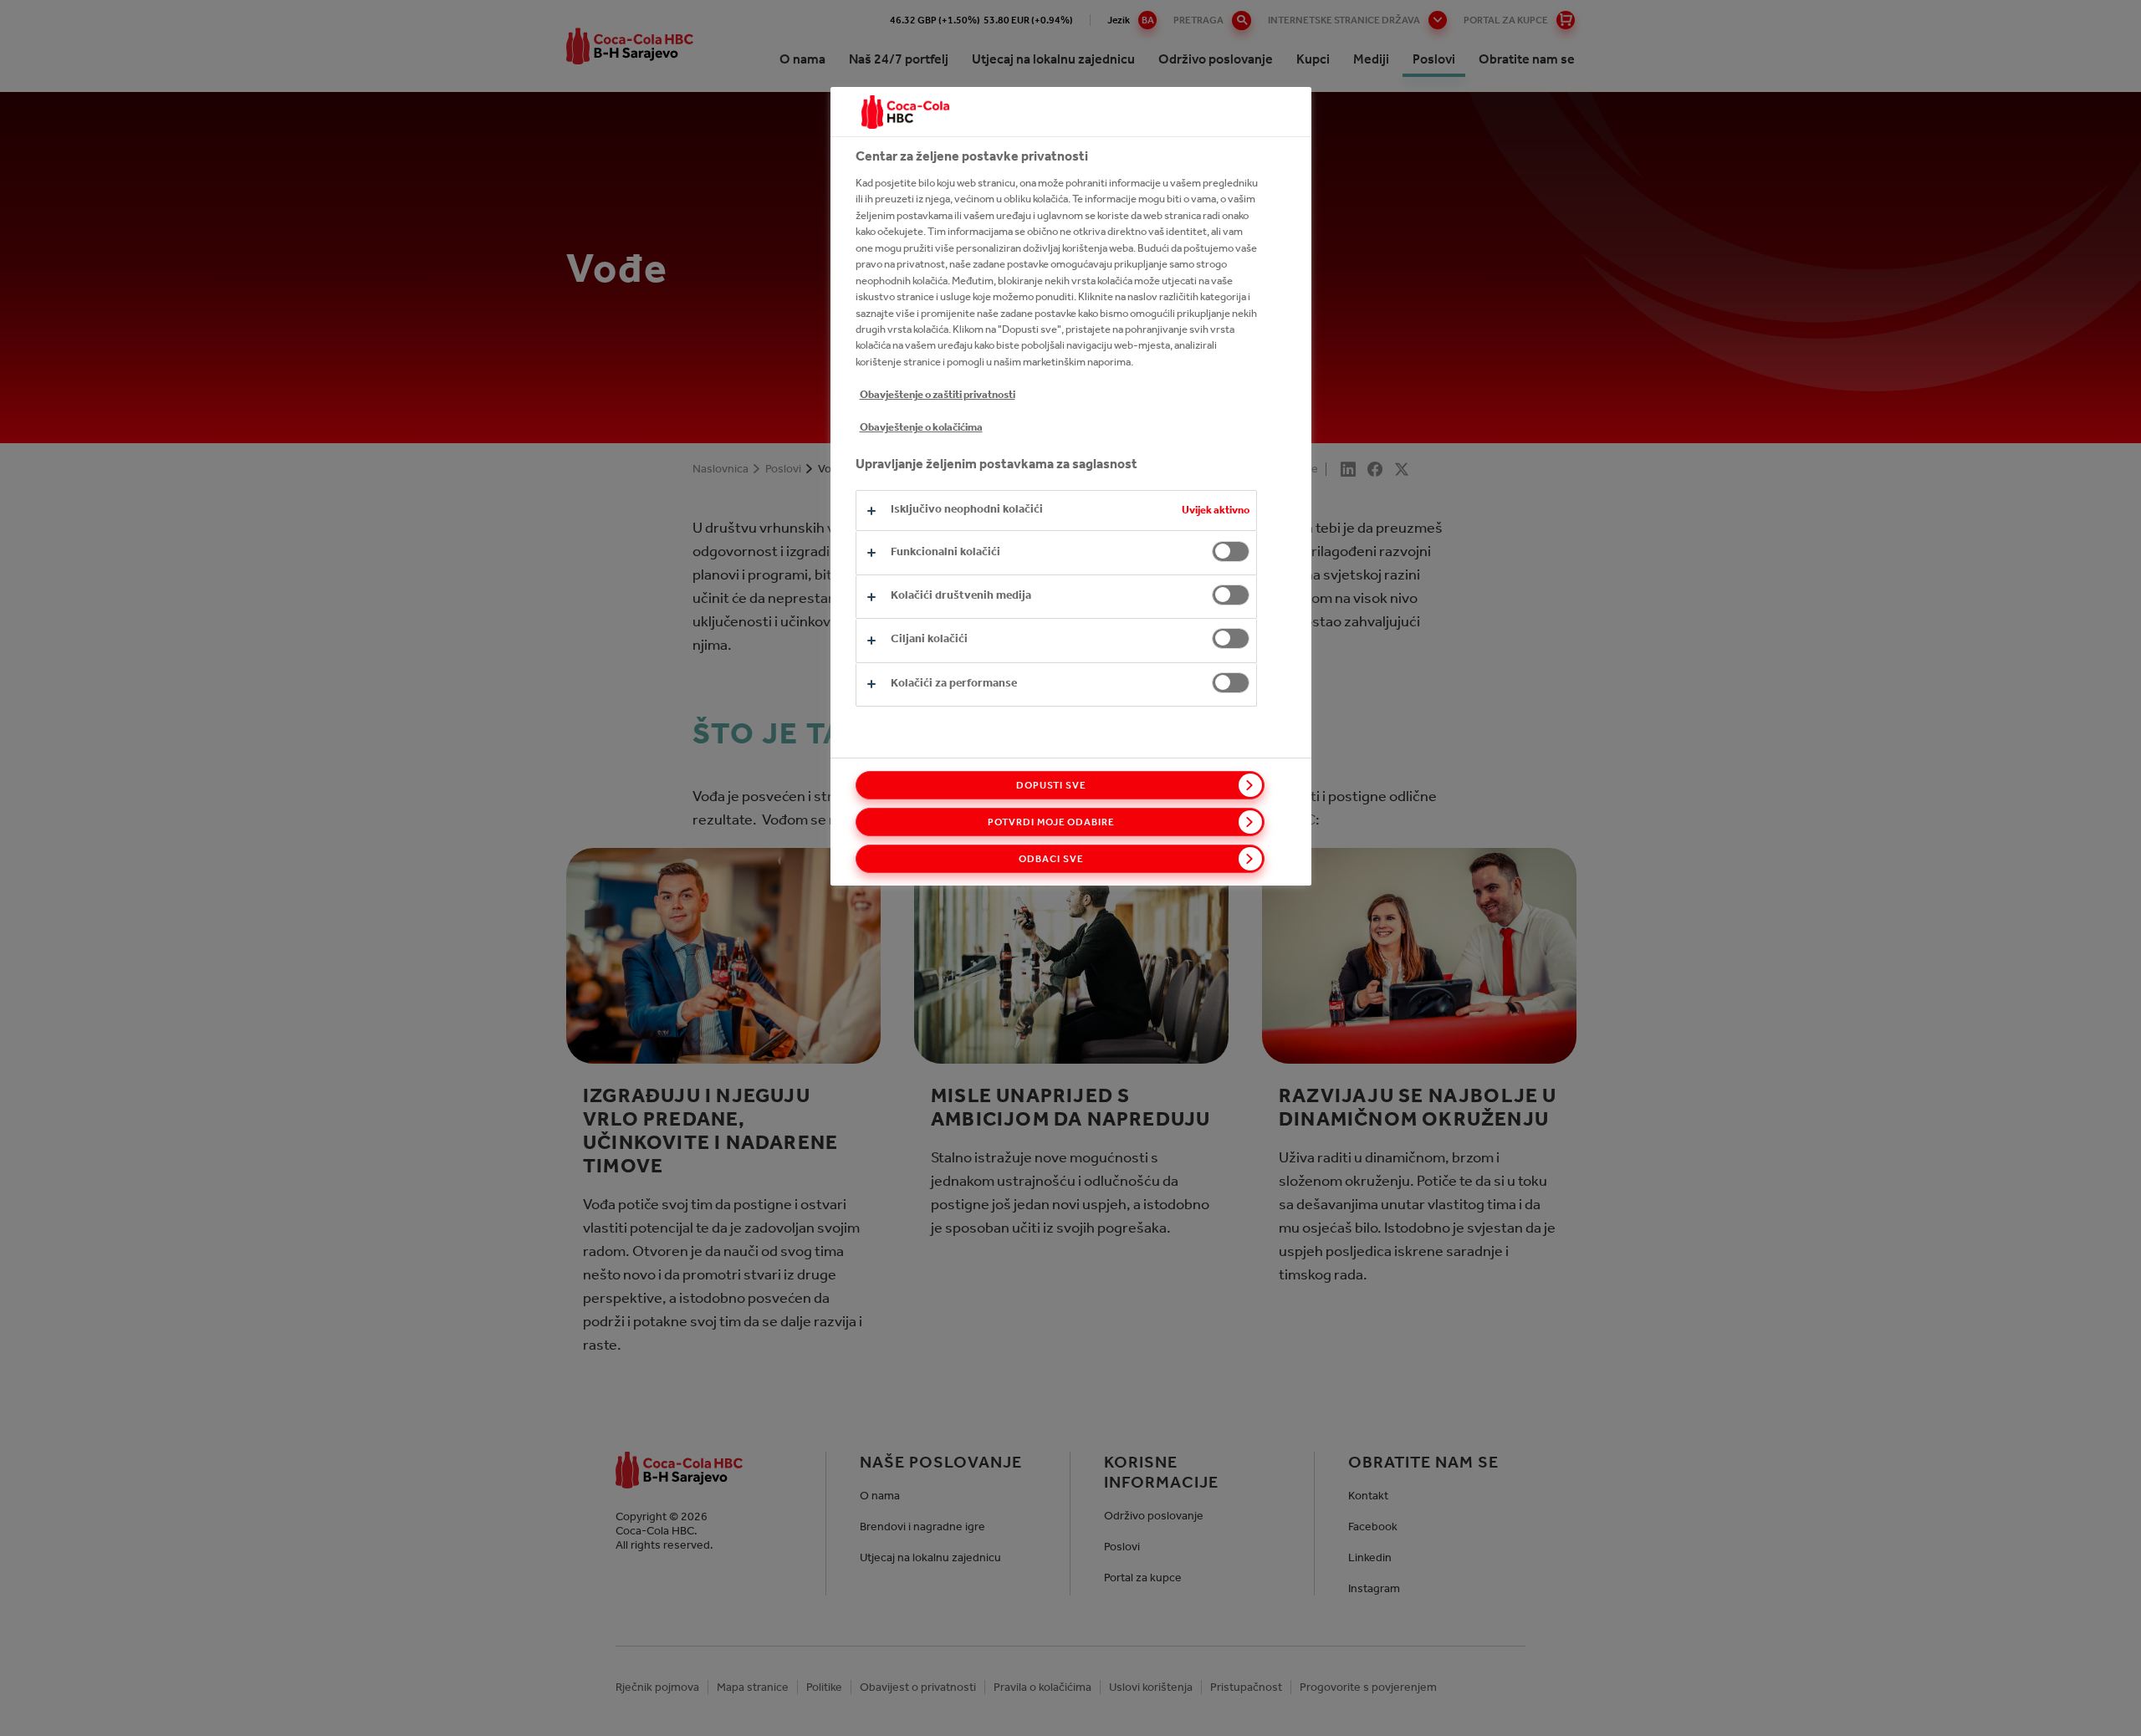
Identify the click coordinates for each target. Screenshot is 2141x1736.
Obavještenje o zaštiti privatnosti (938, 394)
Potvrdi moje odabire (1051, 822)
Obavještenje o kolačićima (921, 427)
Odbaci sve (1051, 859)
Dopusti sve (1051, 785)
